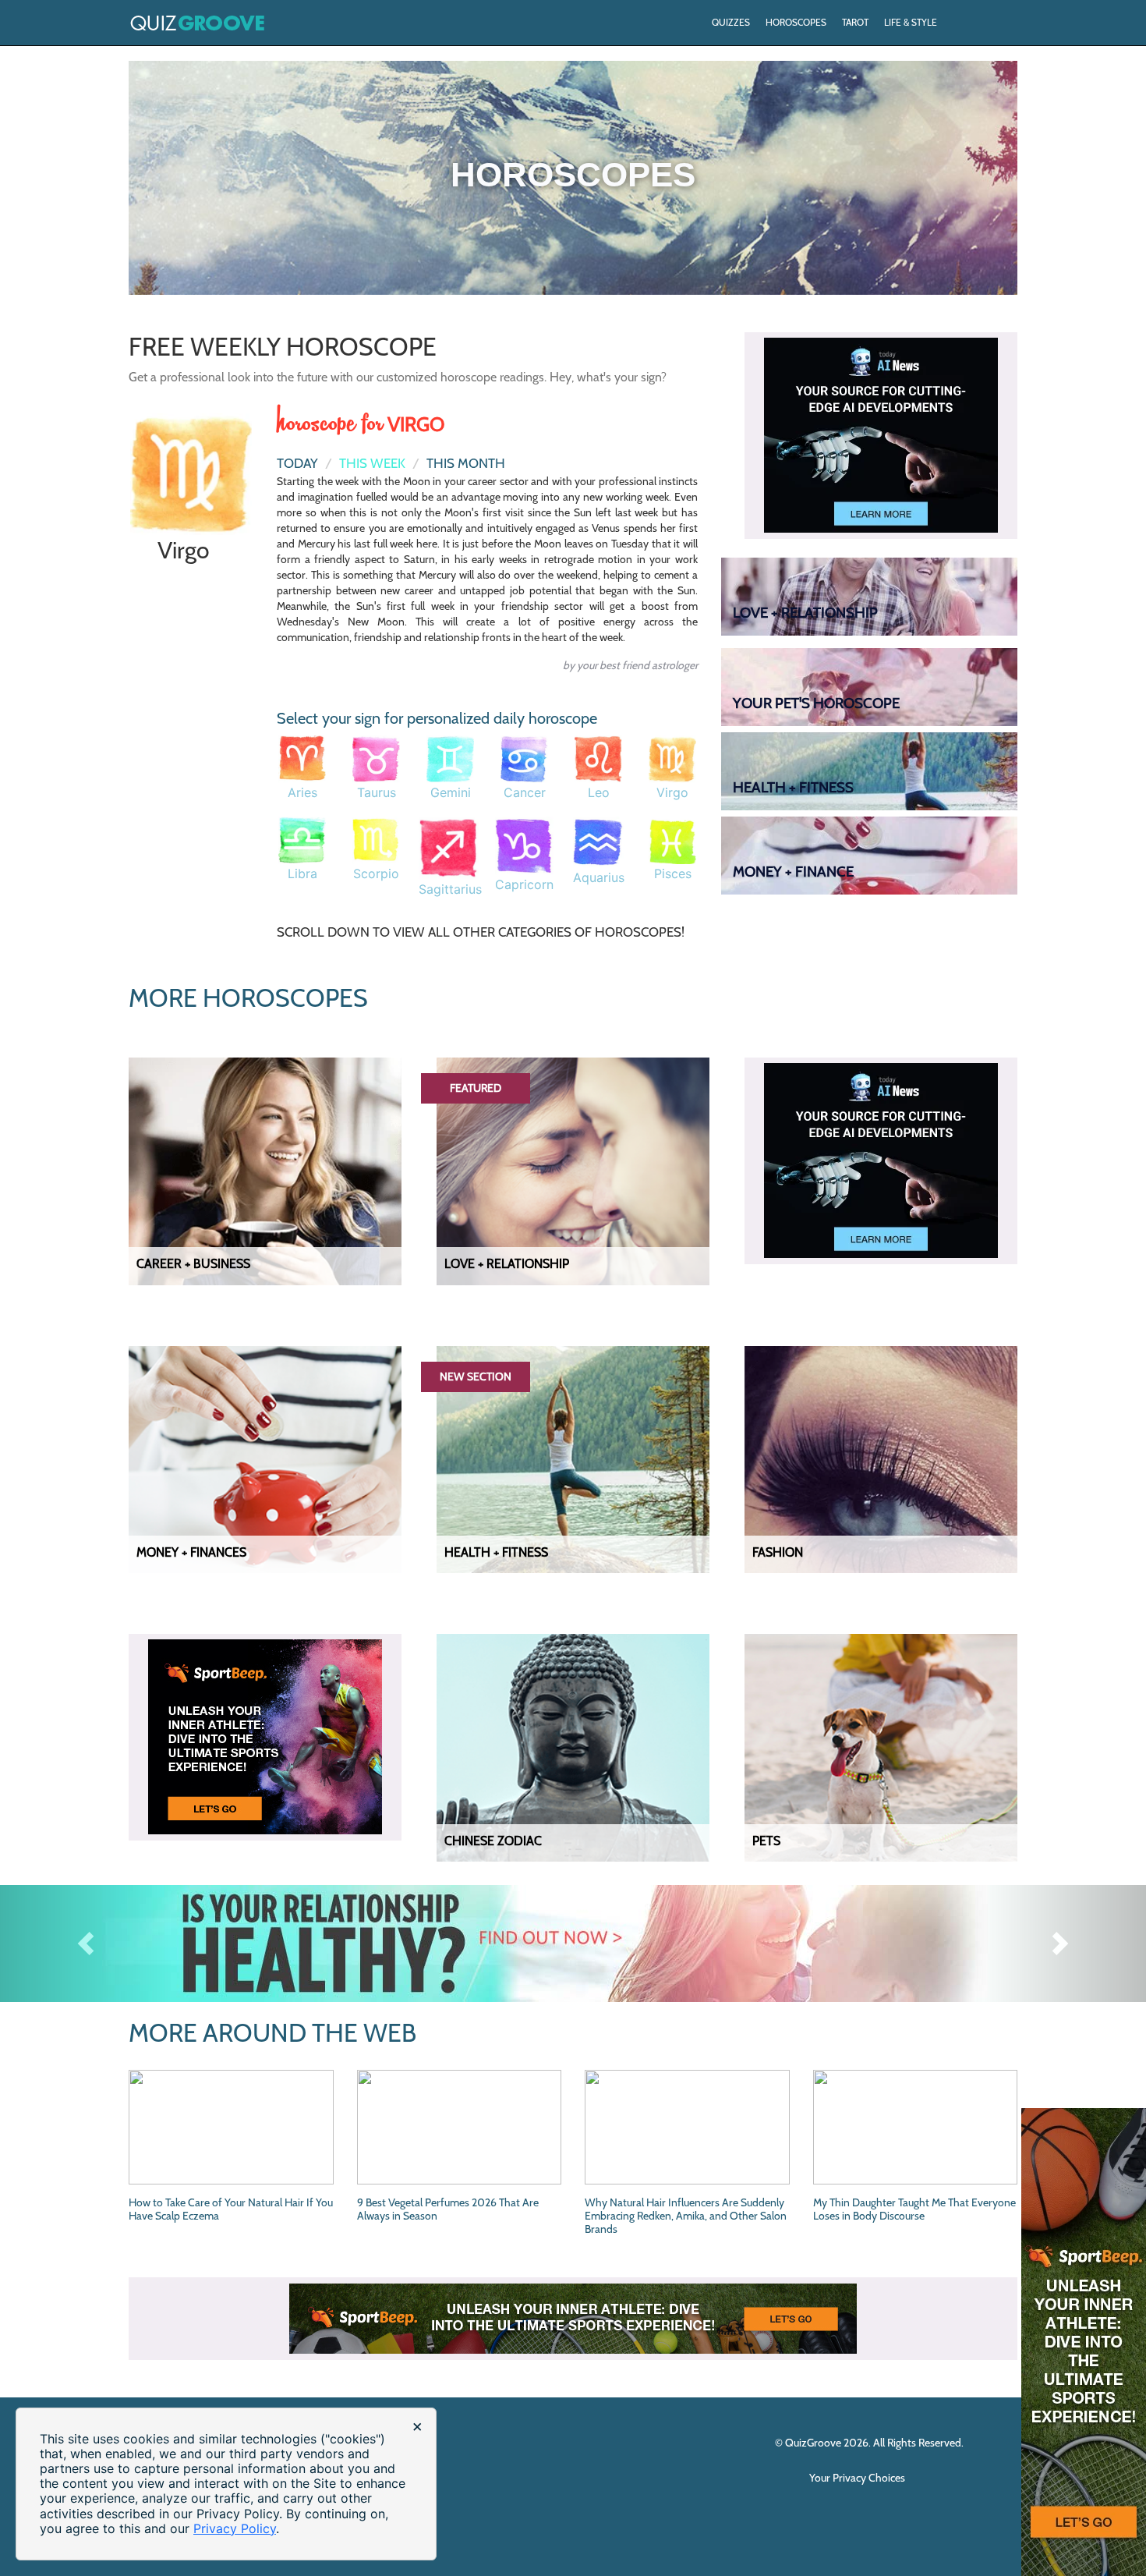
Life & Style (911, 22)
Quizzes (731, 22)
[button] (86, 1944)
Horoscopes (796, 22)
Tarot (855, 22)
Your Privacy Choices (858, 2478)
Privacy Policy (235, 2528)
